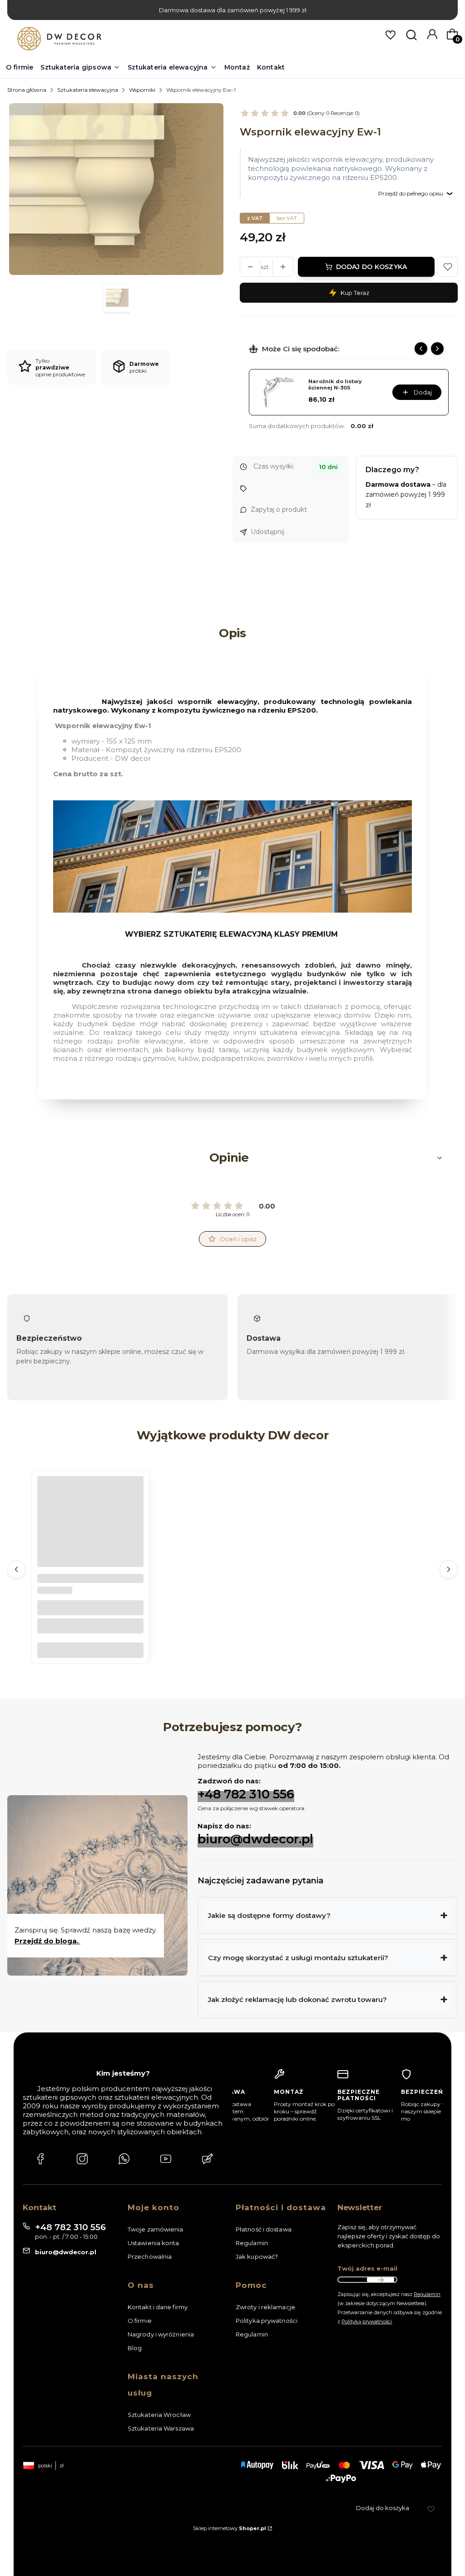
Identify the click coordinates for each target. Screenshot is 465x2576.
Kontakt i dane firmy (158, 2307)
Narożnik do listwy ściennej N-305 (335, 385)
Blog (135, 2348)
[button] (448, 267)
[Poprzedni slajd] (421, 349)
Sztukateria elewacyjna (88, 90)
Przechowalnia (150, 2256)
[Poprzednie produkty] (16, 1569)
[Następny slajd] (437, 349)
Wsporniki (142, 90)
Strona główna (27, 90)
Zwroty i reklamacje (265, 2307)
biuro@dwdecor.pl (255, 1839)
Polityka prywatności (267, 2321)
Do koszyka (90, 1650)
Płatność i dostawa (264, 2229)
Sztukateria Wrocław (159, 2415)
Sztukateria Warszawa (161, 2428)
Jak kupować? (257, 2256)
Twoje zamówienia (156, 2229)
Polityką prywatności (367, 2321)
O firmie (140, 2321)
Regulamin (252, 2243)
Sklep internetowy (230, 2528)
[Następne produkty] (449, 1569)
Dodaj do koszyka (371, 267)
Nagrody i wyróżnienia (161, 2334)
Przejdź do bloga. (47, 1941)
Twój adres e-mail (367, 2268)
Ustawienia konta (153, 2243)
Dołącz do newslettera (381, 2280)
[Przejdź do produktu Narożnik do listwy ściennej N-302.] (90, 1529)
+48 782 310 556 (246, 1794)
